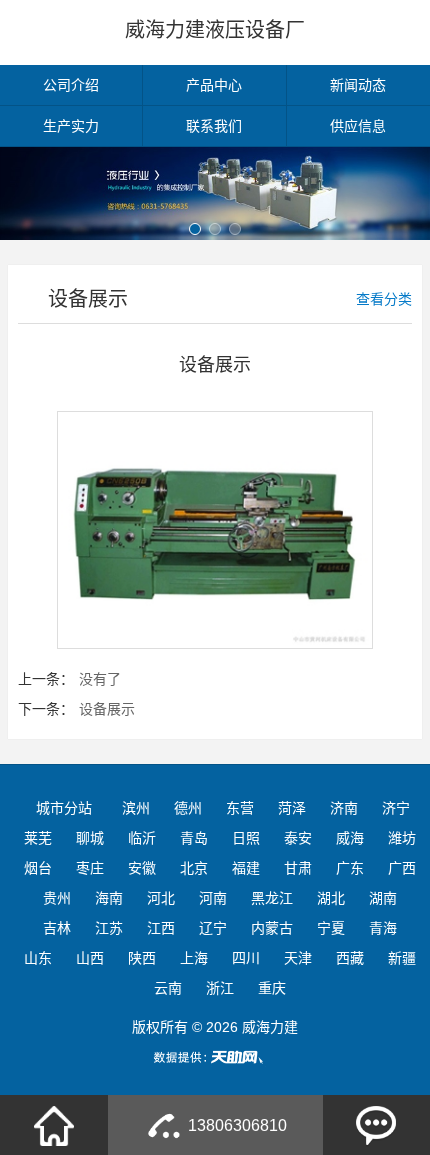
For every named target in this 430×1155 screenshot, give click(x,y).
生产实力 (71, 126)
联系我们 (214, 126)
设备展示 (107, 709)
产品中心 (214, 85)
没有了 (100, 679)
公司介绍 (71, 85)
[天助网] (215, 1057)
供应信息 (358, 126)
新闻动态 (358, 85)
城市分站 (64, 808)
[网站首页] (54, 1125)
